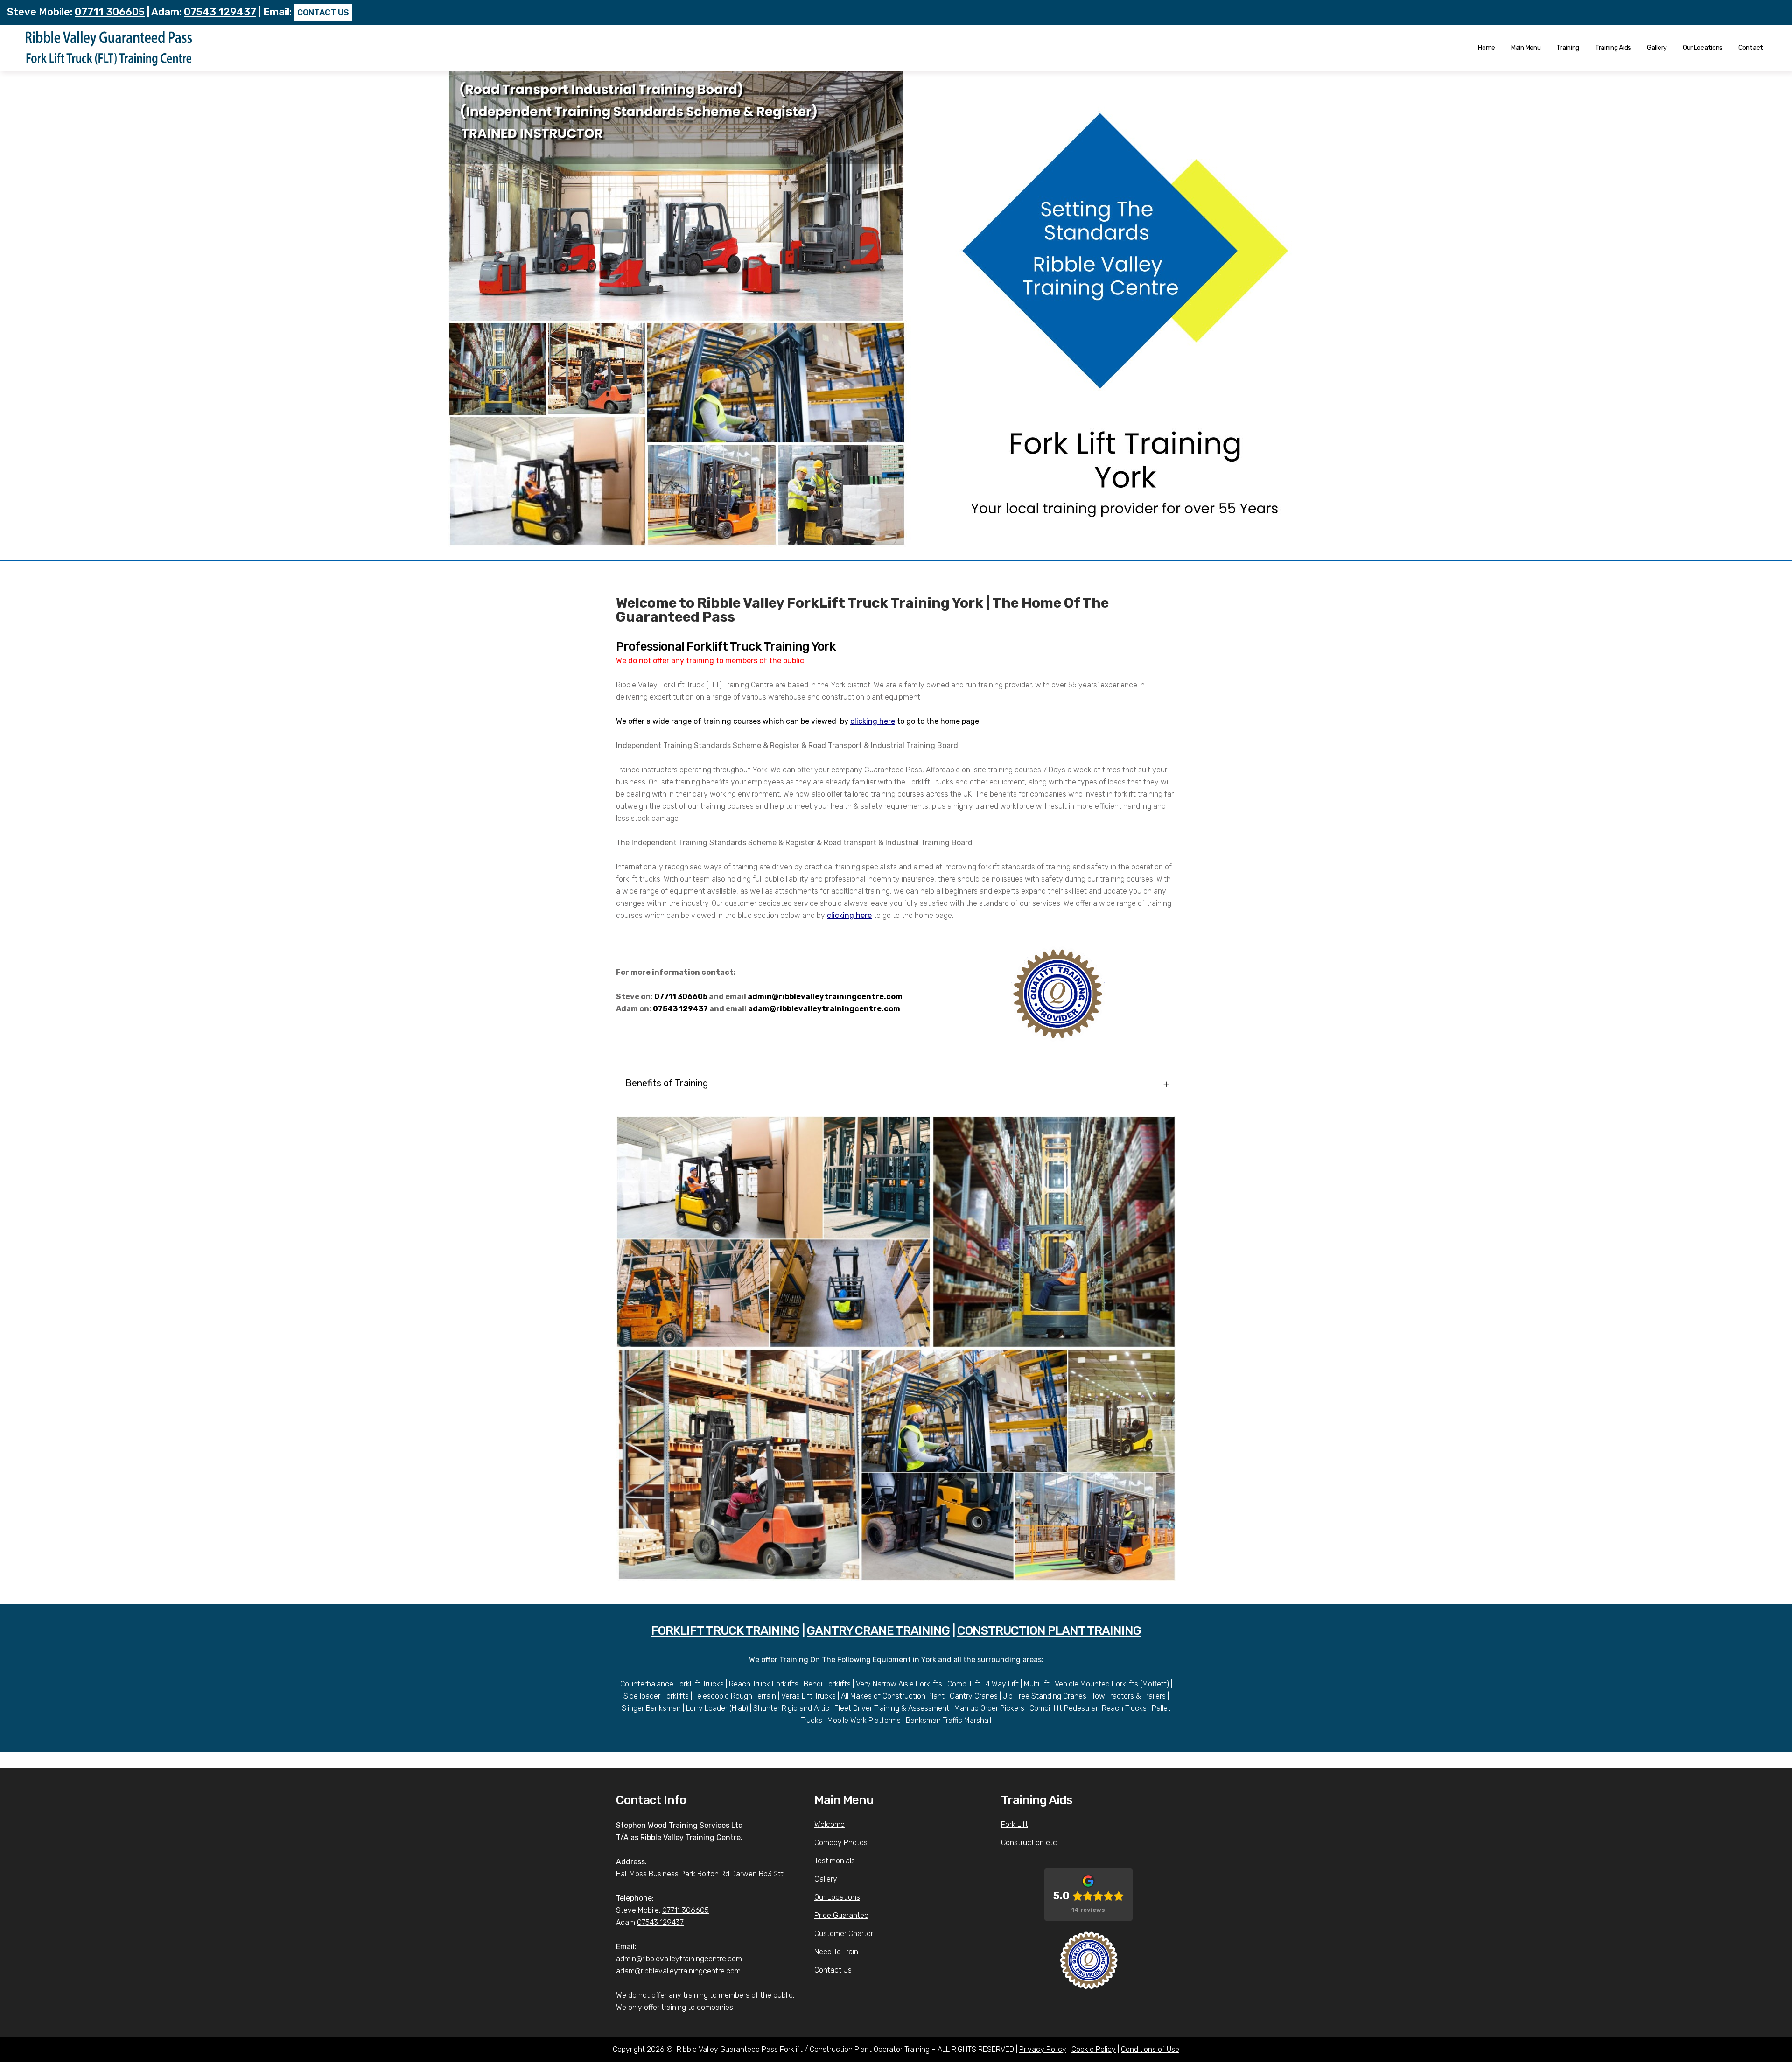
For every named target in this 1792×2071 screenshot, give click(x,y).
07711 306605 (110, 12)
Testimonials (835, 1861)
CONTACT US (323, 13)
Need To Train (836, 1952)
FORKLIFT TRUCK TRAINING (725, 1631)
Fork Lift (1015, 1824)
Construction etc (1029, 1843)
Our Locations (837, 1897)
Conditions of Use (1150, 2049)
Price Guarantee (841, 1915)
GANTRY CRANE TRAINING (878, 1631)
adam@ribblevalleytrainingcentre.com (824, 1009)
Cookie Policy (1094, 2049)
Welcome (829, 1824)
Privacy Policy (1043, 2049)
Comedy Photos (841, 1843)
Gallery (826, 1879)
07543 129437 (220, 12)
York (929, 1660)
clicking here (873, 721)
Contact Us (833, 1970)
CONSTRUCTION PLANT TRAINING (1049, 1631)
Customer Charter (844, 1934)
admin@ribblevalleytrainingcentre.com (825, 997)
